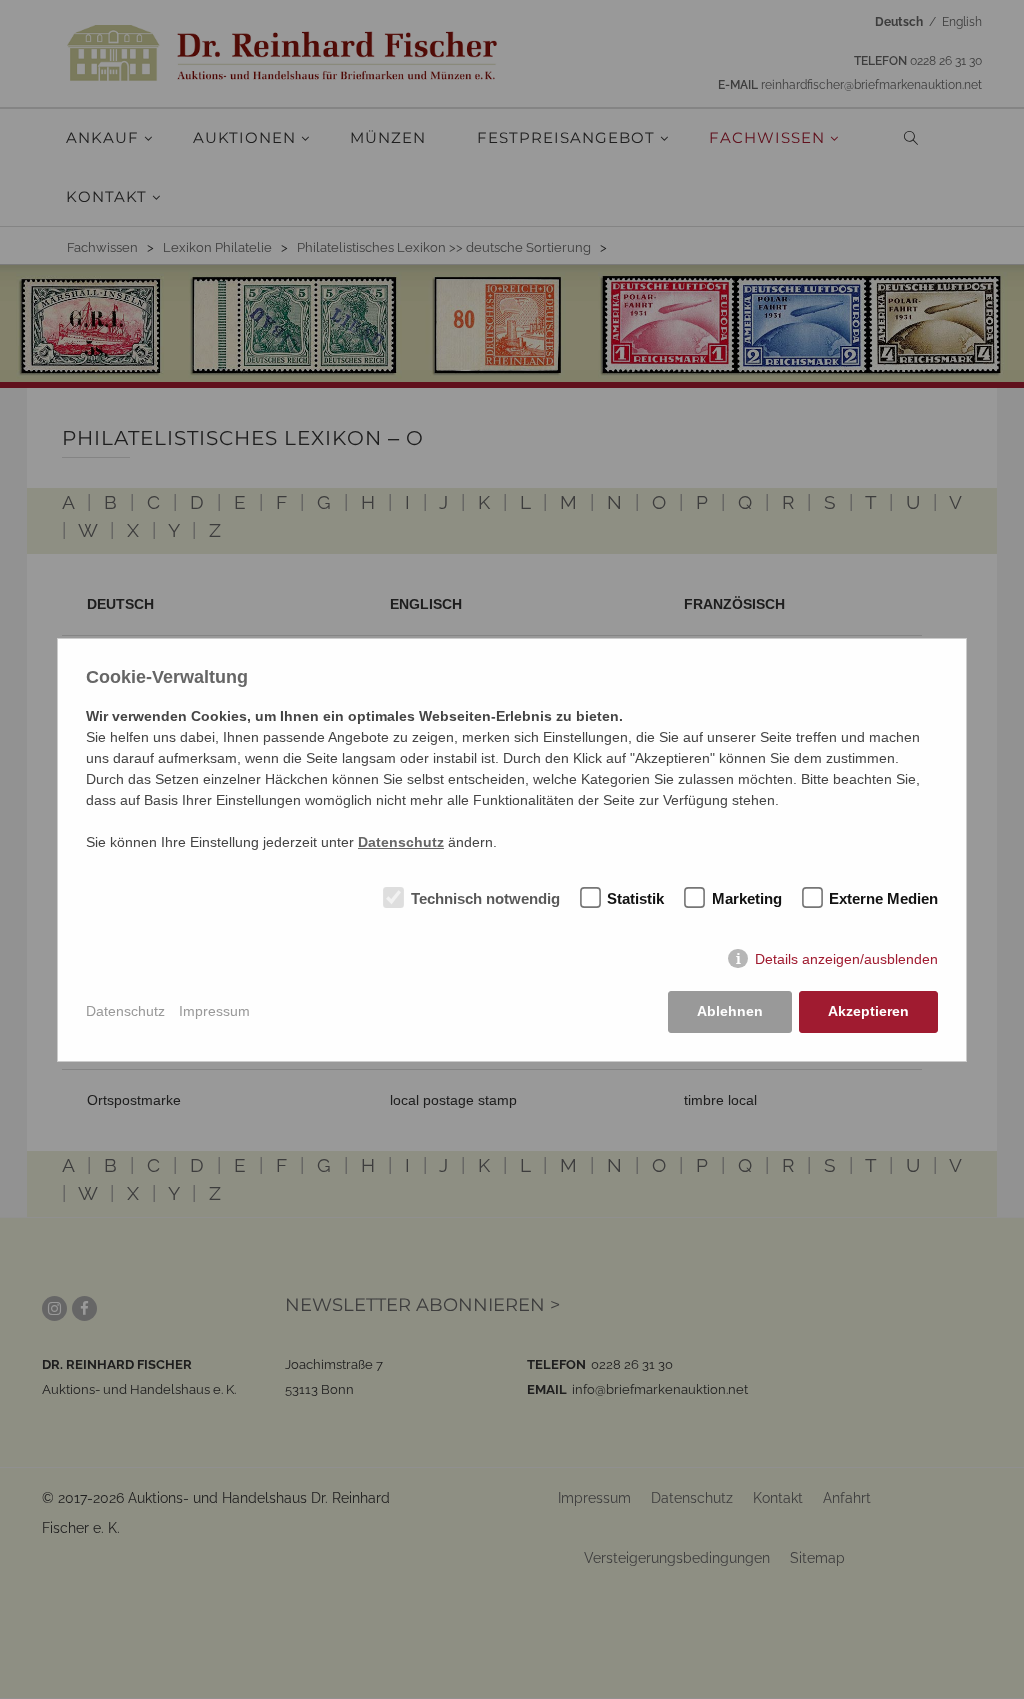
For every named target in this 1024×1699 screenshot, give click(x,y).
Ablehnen (730, 1011)
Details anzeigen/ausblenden (846, 959)
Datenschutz (125, 1011)
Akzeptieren (868, 1011)
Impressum (214, 1011)
